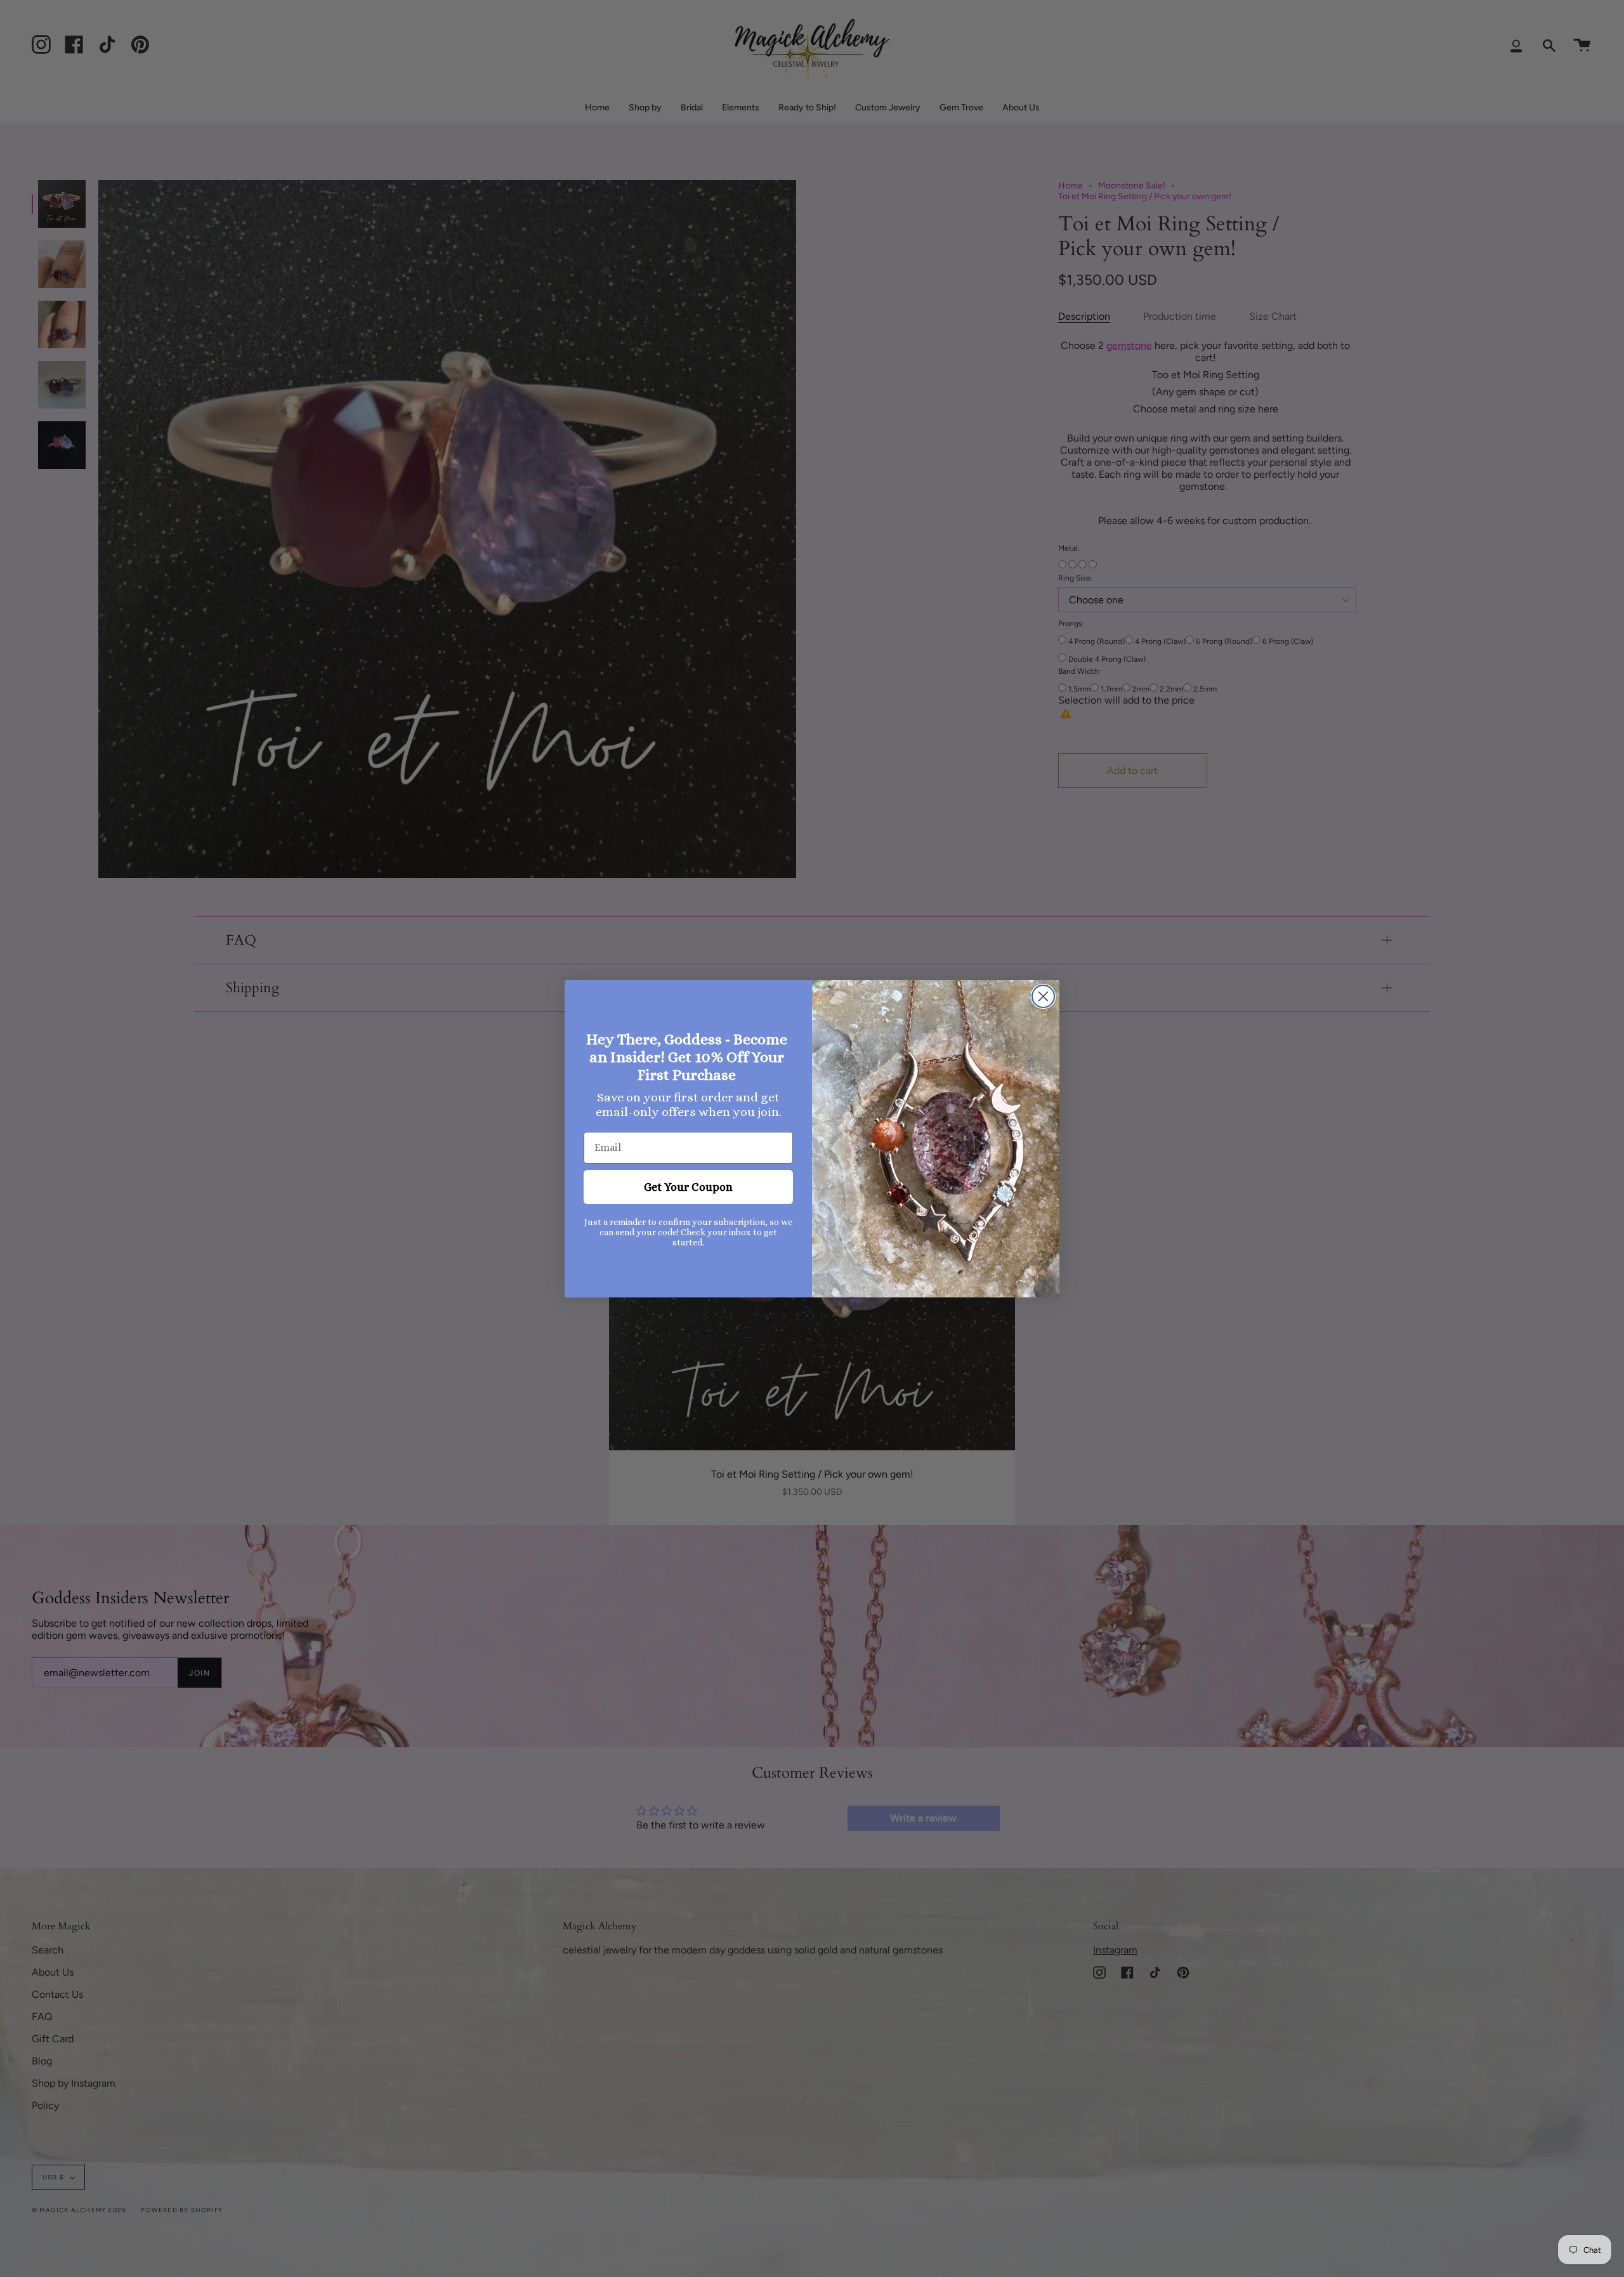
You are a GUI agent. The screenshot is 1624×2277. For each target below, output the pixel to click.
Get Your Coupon (688, 1187)
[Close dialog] (1043, 996)
